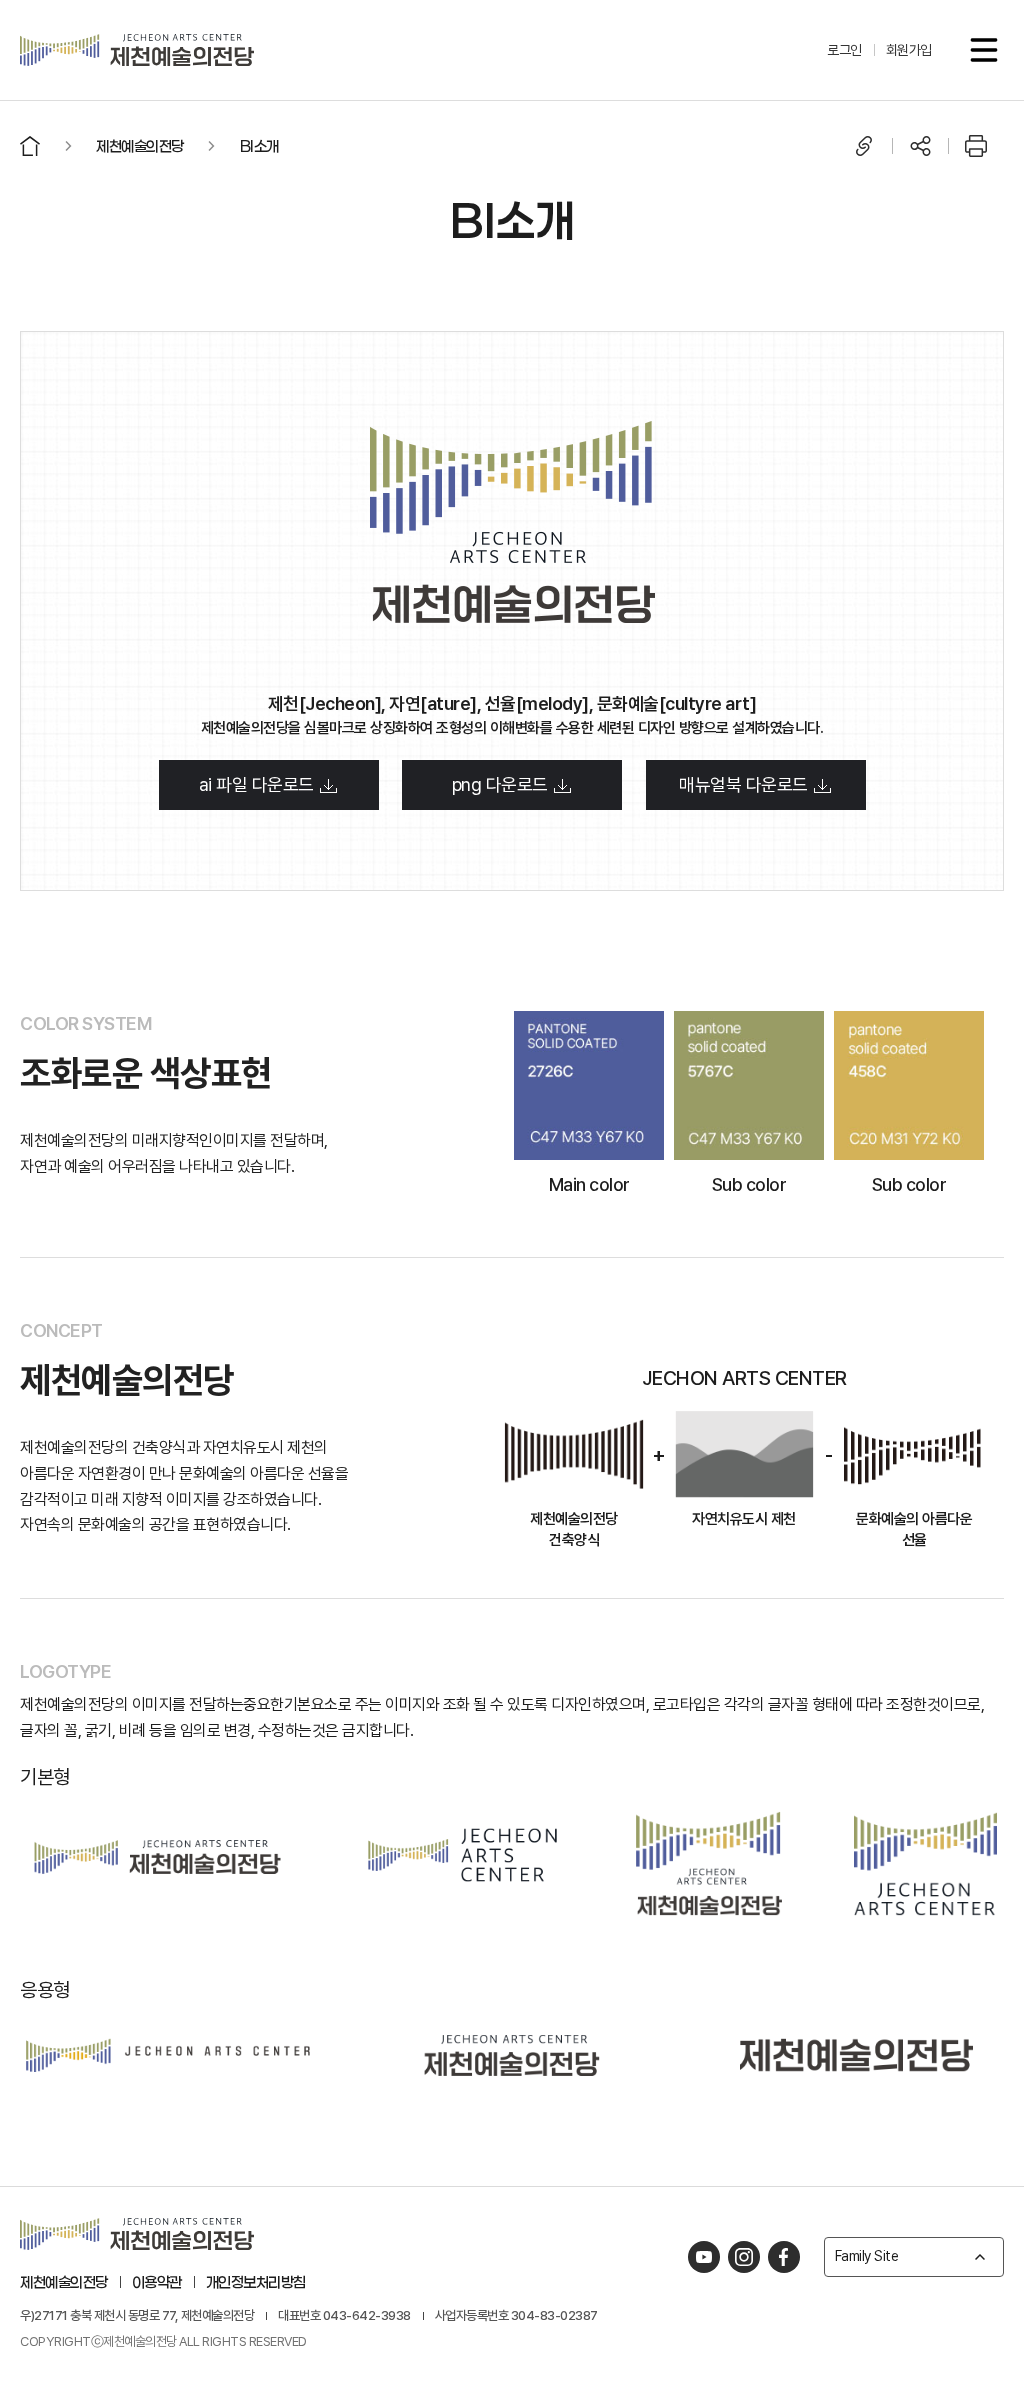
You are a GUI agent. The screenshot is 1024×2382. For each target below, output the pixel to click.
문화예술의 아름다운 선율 (914, 1530)
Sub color (749, 1184)
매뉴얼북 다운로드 (745, 784)
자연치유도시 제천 (744, 1520)
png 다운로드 (502, 784)
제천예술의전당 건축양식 (574, 1530)
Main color (589, 1184)
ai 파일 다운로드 (259, 784)
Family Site (867, 2256)
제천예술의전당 (64, 2282)
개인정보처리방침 (256, 2282)
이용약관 (157, 2282)
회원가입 (909, 50)
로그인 (844, 50)
